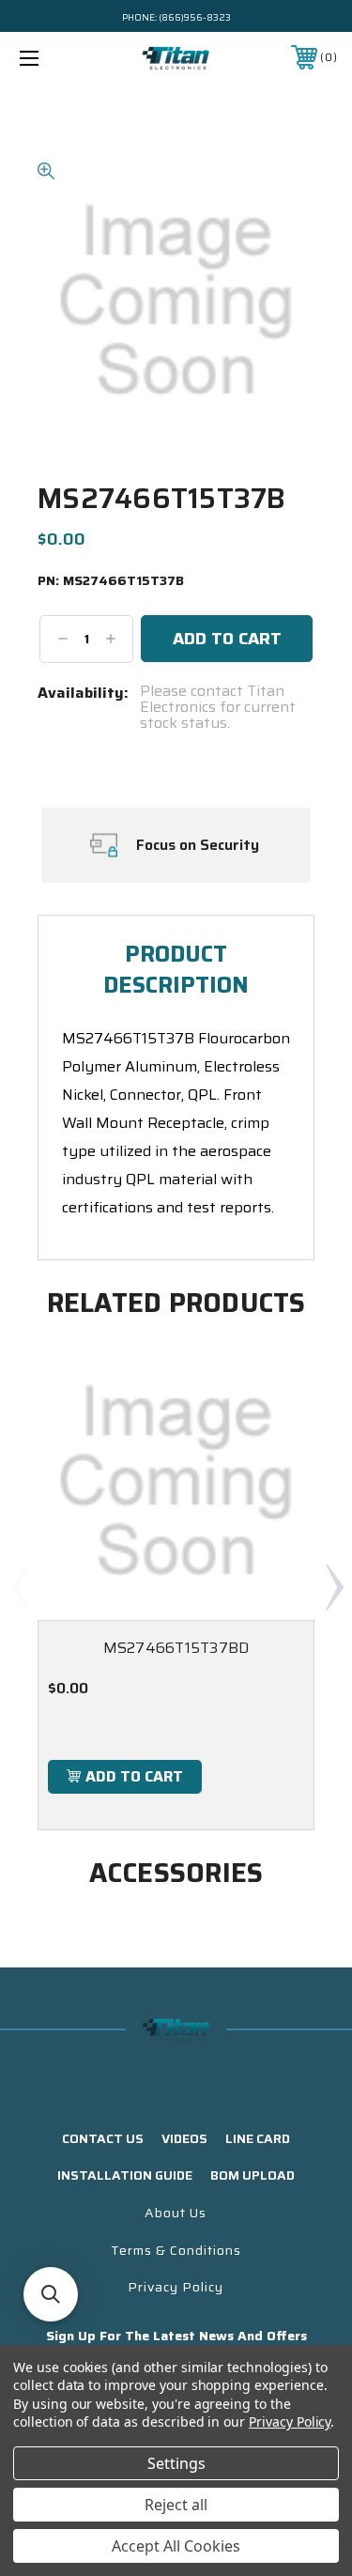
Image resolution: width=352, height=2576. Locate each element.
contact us (103, 2138)
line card (258, 2138)
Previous (19, 1586)
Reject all (176, 2505)
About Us (176, 2213)
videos (184, 2138)
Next (334, 1586)
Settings (176, 2463)
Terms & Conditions (176, 2250)
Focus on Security (198, 845)
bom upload (253, 2175)
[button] (51, 2294)
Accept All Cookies (176, 2546)
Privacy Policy (176, 2287)
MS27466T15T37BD (176, 1648)
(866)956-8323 (195, 17)
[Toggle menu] (51, 58)
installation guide (125, 2175)
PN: (111, 581)
